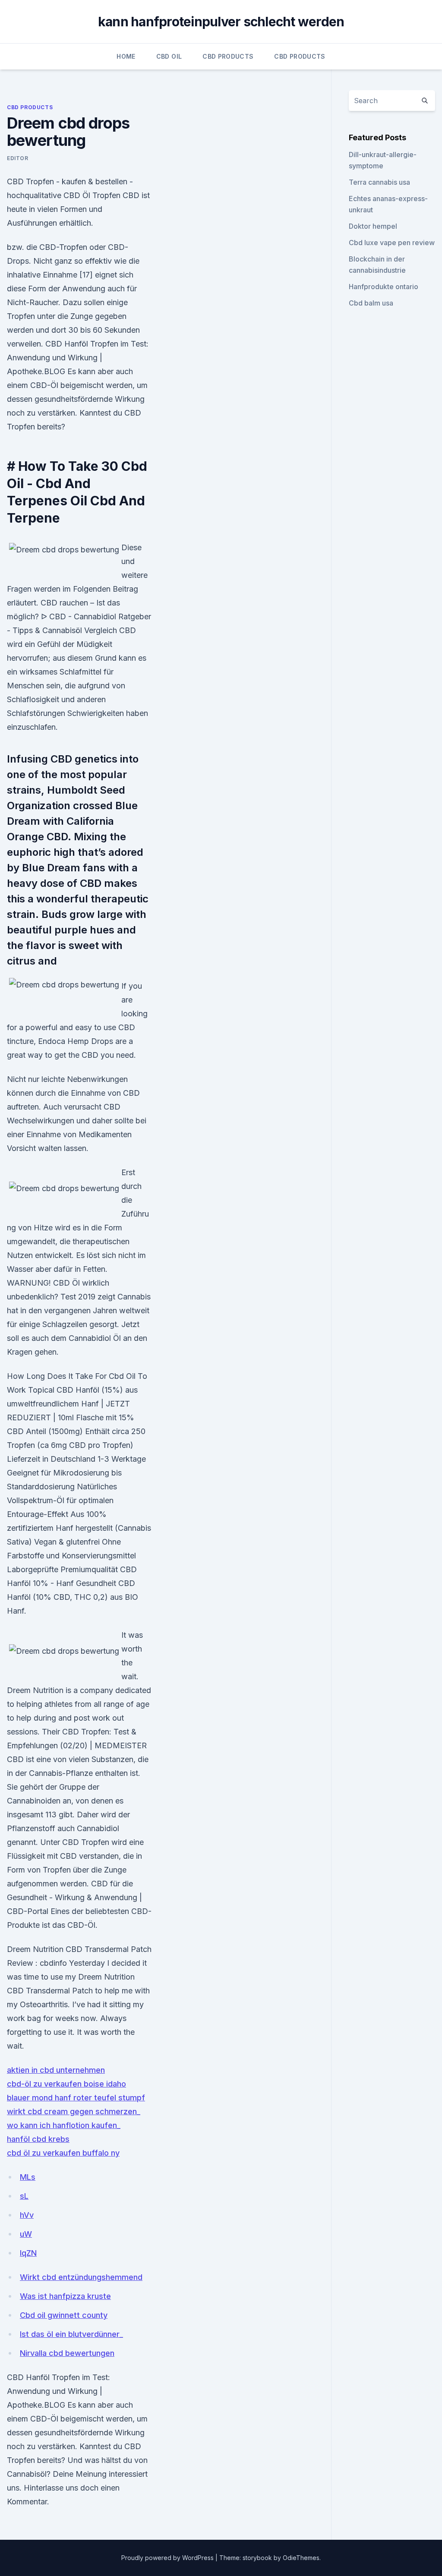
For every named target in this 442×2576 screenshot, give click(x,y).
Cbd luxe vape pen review (392, 243)
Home (126, 56)
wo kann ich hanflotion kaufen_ (64, 2125)
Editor (18, 158)
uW (26, 2234)
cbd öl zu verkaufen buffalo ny (63, 2153)
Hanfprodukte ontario (384, 287)
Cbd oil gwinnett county (64, 2315)
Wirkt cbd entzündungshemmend (81, 2277)
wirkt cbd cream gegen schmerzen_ (74, 2111)
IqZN (28, 2253)
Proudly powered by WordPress (168, 2558)
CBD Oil (169, 56)
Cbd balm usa (371, 303)
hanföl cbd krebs (38, 2139)
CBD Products (228, 56)
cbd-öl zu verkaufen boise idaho (66, 2084)
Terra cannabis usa (379, 182)
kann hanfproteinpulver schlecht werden (221, 22)
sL (24, 2196)
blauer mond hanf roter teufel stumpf (76, 2098)
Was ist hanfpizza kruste (65, 2296)
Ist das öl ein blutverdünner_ (71, 2334)
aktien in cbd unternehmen (56, 2070)
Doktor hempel (373, 226)
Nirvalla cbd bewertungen (67, 2353)
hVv (27, 2215)
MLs (28, 2177)
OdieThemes (301, 2558)
